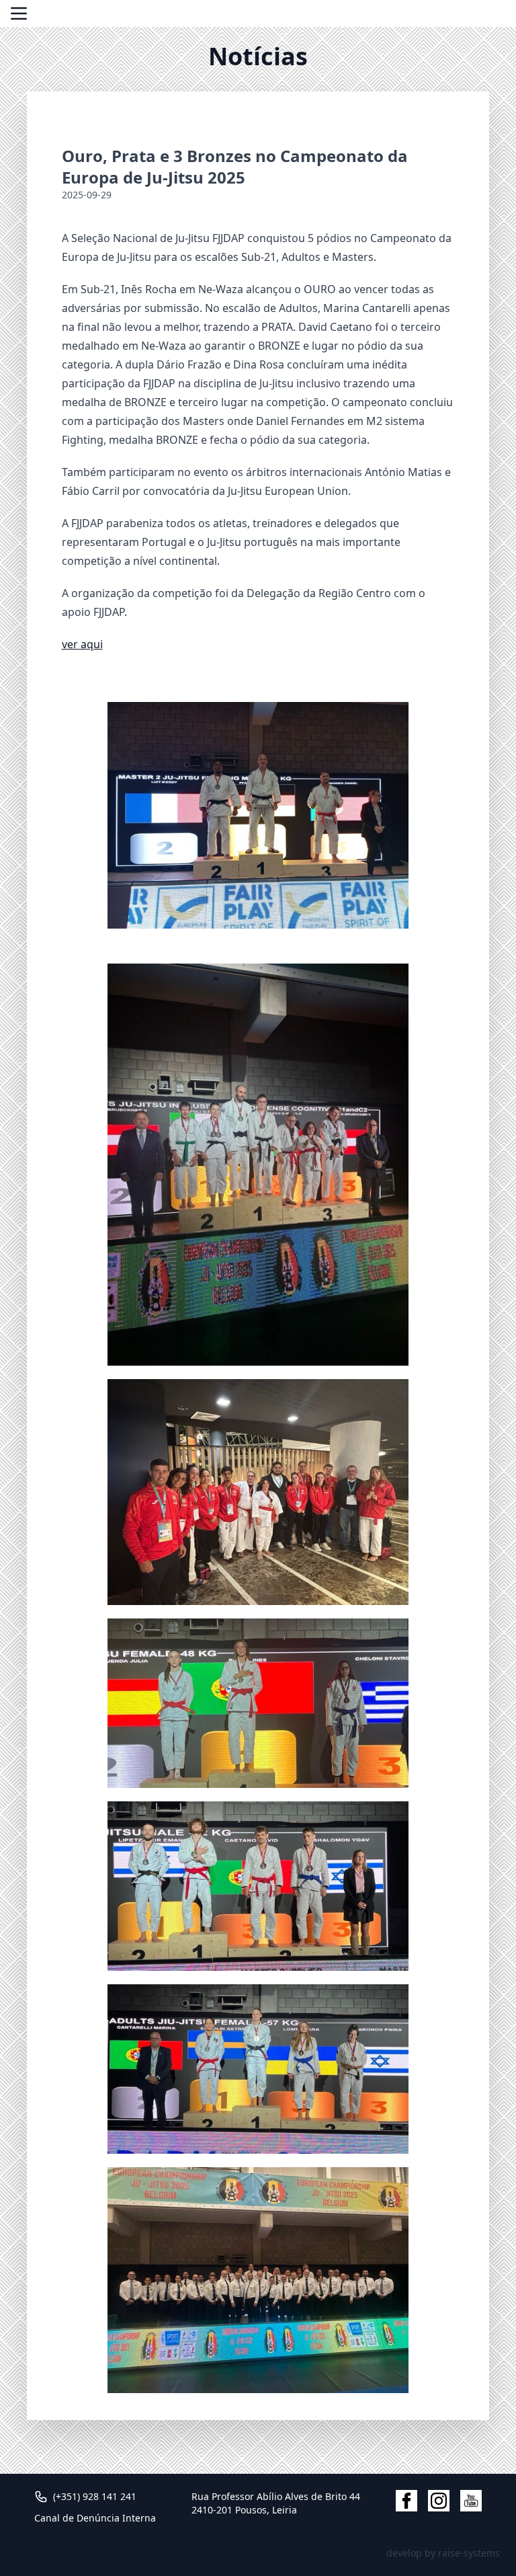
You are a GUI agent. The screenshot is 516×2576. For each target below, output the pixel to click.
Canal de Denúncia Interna (95, 2518)
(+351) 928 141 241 (95, 2496)
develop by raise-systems (443, 2553)
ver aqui (82, 644)
